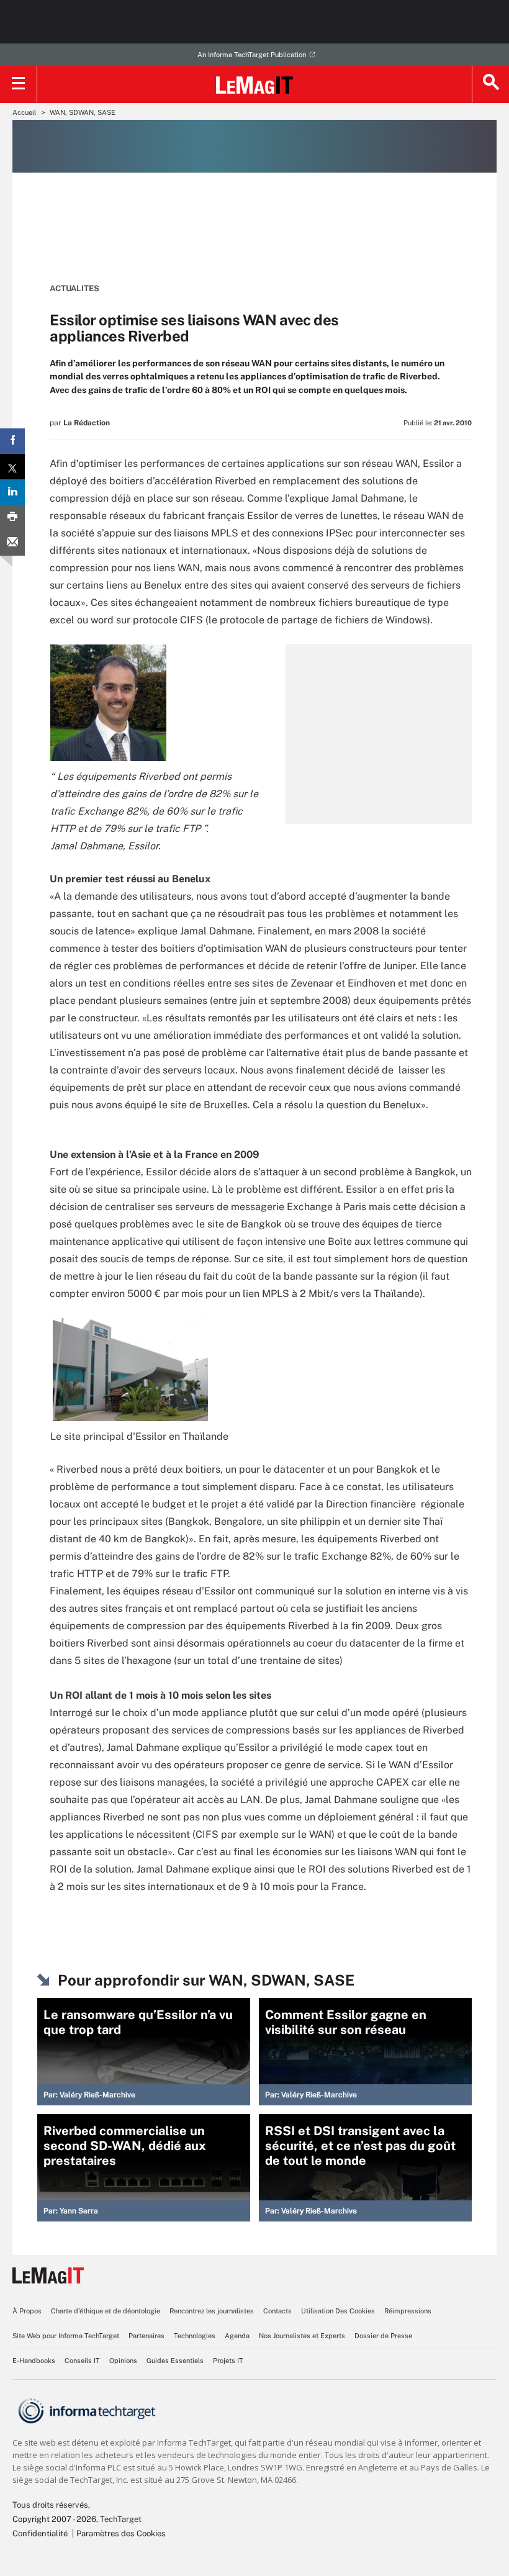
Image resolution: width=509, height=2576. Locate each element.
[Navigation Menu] (19, 84)
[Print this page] (12, 517)
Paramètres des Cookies (121, 2533)
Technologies (195, 2336)
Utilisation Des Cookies (338, 2311)
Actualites (74, 288)
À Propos (27, 2311)
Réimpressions (408, 2311)
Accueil (24, 112)
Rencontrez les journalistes (212, 2311)
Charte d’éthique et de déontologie (106, 2311)
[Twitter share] (12, 467)
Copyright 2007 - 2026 (54, 2519)
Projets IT (228, 2361)
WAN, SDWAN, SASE (83, 112)
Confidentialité (40, 2533)
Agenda (237, 2336)
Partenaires (146, 2336)
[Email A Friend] (12, 543)
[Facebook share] (12, 441)
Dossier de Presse (383, 2336)
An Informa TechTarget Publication (252, 55)
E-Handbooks (34, 2361)
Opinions (123, 2361)
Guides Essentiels (175, 2361)
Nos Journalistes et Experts (302, 2336)
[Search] (490, 84)
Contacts (277, 2311)
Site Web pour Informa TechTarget (66, 2336)
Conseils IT (82, 2361)
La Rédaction (87, 423)
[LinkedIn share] (12, 492)
